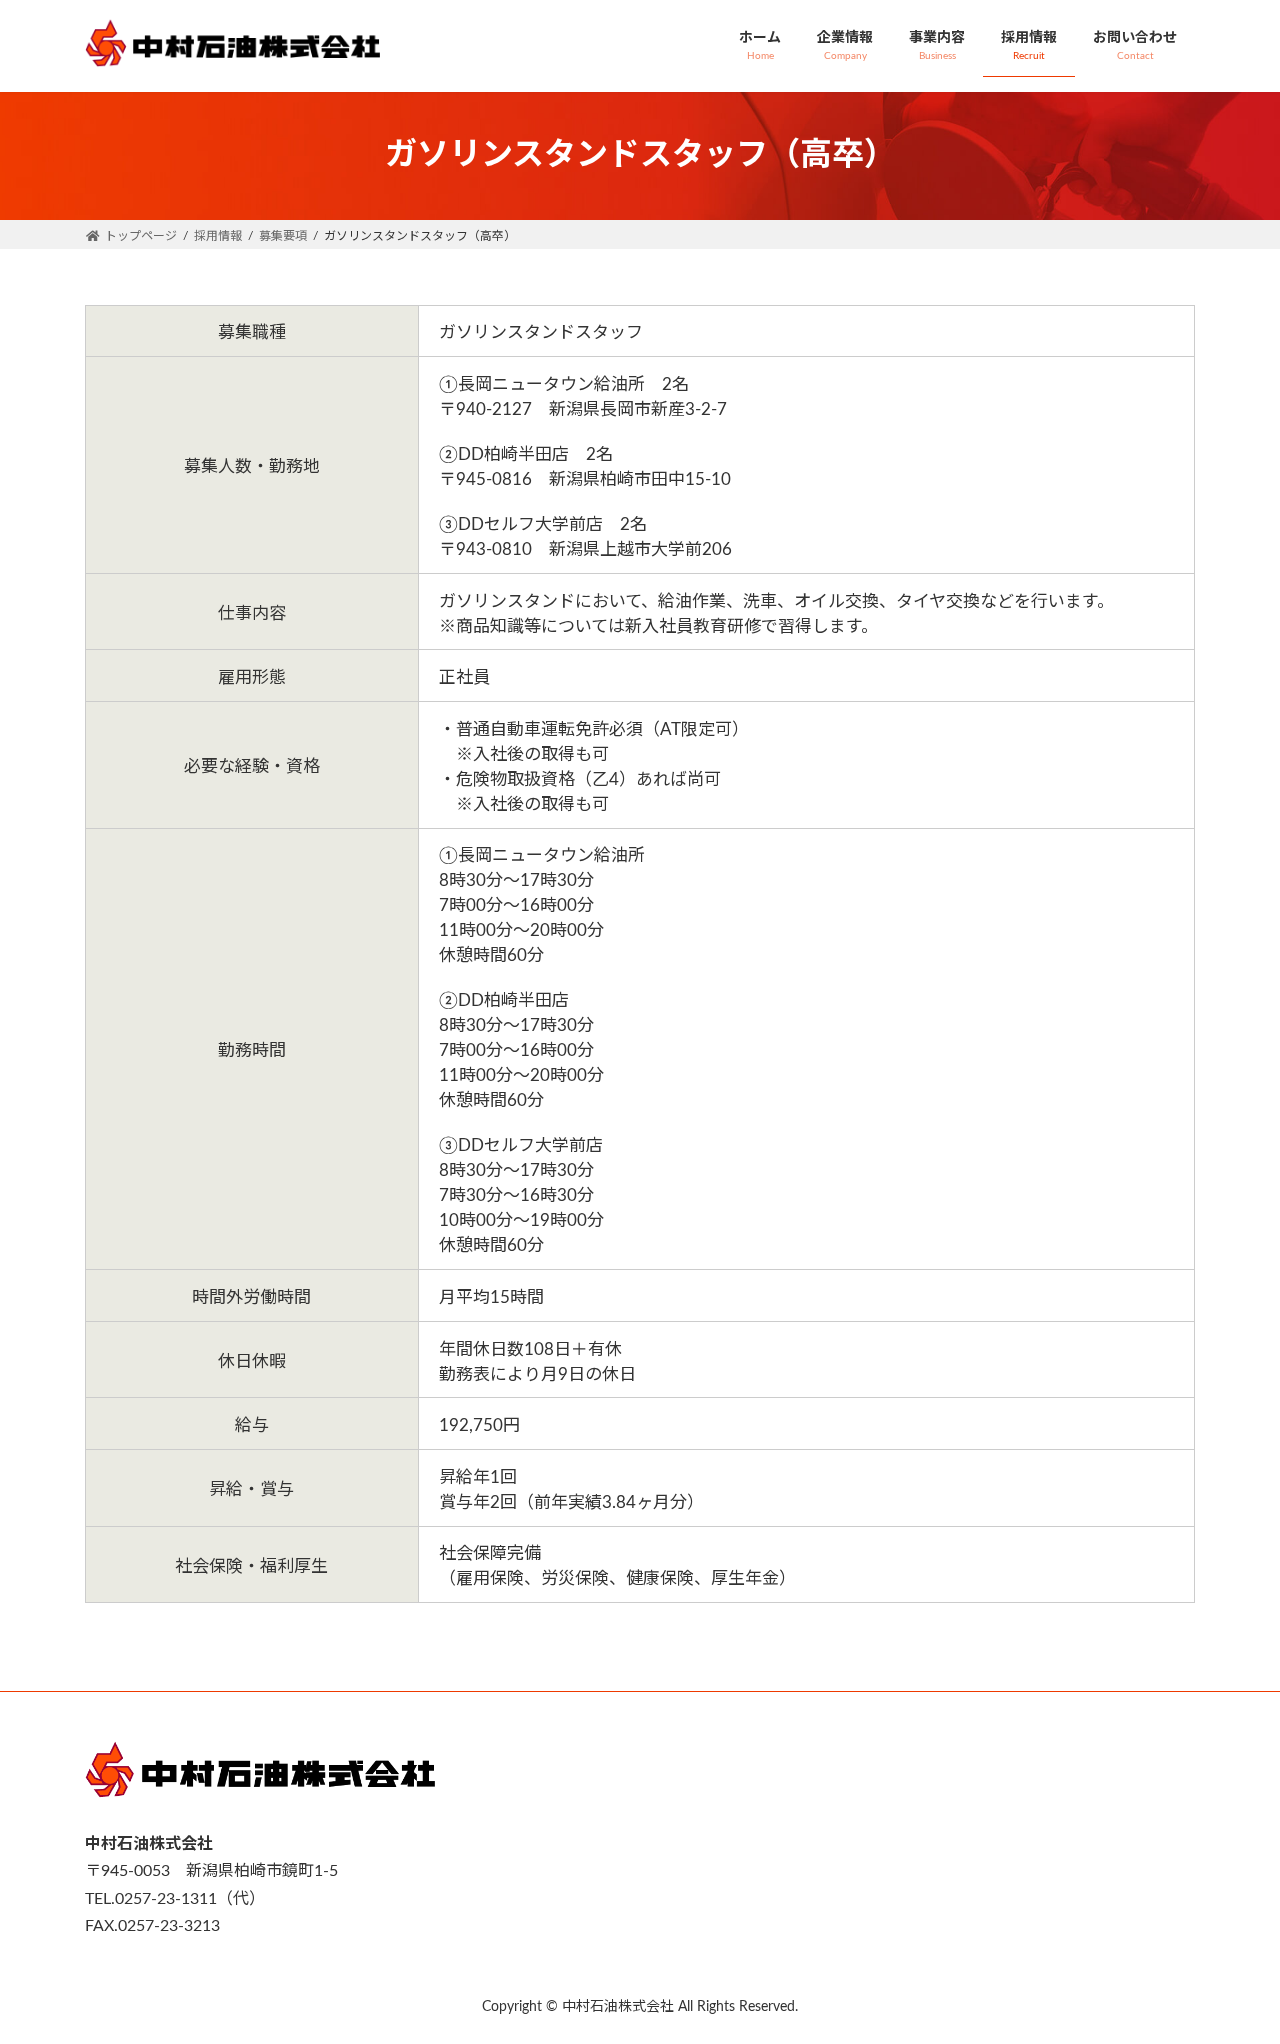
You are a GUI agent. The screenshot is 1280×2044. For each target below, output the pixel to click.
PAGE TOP (1230, 1964)
